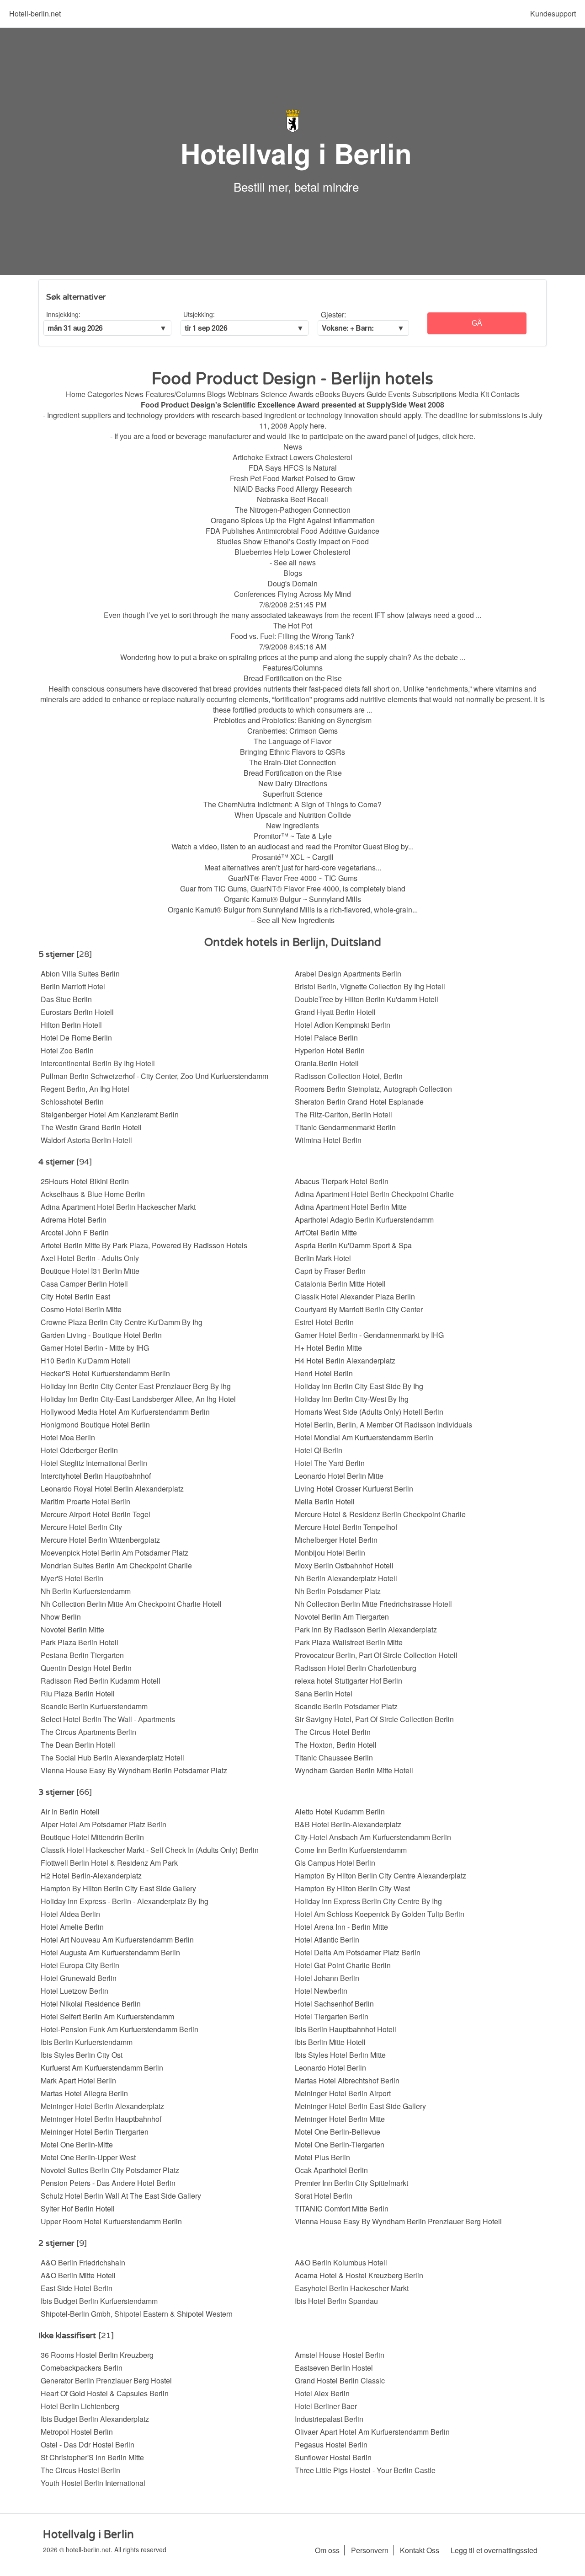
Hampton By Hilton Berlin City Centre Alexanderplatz (380, 1876)
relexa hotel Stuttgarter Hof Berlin (348, 1681)
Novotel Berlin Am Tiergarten (342, 1617)
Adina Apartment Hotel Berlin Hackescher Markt (118, 1207)
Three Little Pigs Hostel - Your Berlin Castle (365, 2470)
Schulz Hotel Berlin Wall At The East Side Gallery (121, 2196)
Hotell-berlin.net (35, 13)
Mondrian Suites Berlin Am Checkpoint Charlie (116, 1565)
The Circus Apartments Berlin (88, 1732)
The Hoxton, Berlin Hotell (336, 1745)
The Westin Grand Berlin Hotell (91, 1127)
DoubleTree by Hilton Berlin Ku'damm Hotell (367, 999)
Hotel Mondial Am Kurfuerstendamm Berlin (364, 1437)
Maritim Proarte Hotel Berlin (85, 1501)
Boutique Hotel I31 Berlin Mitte (90, 1271)
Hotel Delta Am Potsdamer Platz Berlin (358, 1952)
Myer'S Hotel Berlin (72, 1578)
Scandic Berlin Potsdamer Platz (346, 1706)
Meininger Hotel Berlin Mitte (340, 2119)
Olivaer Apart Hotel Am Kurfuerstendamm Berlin (372, 2432)
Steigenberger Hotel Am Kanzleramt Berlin (110, 1114)
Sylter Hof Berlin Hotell (78, 2208)
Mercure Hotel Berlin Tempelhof (346, 1527)
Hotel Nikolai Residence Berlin (91, 2004)
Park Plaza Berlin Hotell (80, 1642)
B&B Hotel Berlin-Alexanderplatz (348, 1824)
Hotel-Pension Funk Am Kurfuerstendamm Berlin (120, 2029)
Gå (477, 323)
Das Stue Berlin (66, 999)
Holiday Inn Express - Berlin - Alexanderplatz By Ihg (125, 1901)
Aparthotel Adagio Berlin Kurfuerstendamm (364, 1220)
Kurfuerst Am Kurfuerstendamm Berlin (102, 2068)
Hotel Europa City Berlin (80, 1965)
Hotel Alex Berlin (322, 2393)
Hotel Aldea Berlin (70, 1914)
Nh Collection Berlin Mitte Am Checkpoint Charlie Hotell (131, 1604)
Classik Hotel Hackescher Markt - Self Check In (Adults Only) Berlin (150, 1850)
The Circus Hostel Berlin (80, 2470)
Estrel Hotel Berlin (324, 1322)
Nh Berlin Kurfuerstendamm (86, 1591)
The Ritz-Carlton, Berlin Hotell (343, 1114)
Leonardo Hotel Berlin (330, 2068)
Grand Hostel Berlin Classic (340, 2380)
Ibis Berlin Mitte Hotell (330, 2042)
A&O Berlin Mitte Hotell (78, 2275)
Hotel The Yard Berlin (330, 1463)
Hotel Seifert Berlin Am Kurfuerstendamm (107, 2016)
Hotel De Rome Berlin (76, 1038)
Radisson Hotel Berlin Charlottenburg (356, 1668)
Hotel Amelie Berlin (72, 1927)
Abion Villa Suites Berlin (80, 974)
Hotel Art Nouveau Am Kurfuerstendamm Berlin (117, 1940)
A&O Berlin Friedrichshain (83, 2262)
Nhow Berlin (61, 1617)
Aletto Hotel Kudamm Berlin (340, 1811)
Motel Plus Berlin (322, 2157)
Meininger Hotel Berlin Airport (343, 2093)
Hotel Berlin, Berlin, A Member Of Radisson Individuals (383, 1425)
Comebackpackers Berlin (82, 2368)
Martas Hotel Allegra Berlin (84, 2093)
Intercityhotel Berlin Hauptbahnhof (96, 1476)
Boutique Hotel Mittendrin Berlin (92, 1837)
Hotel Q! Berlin (319, 1450)
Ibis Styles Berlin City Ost (82, 2055)
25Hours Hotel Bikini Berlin (85, 1181)
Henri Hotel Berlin (324, 1373)
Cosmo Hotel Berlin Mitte (81, 1309)
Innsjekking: (63, 314)
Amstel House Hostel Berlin (340, 2355)
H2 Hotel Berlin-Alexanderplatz (91, 1876)
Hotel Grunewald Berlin (79, 1978)
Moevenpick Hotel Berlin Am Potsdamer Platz (114, 1553)
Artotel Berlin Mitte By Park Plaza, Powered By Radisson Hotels (144, 1245)
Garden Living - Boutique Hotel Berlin (101, 1335)
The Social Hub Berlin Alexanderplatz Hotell (112, 1758)
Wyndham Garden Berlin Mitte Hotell (354, 1770)
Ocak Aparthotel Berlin (331, 2170)
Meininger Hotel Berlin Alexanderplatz (102, 2106)
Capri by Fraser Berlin (330, 1271)
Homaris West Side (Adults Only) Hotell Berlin (369, 1412)
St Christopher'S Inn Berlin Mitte (92, 2457)
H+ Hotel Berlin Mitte (328, 1348)
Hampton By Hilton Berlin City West (352, 1888)
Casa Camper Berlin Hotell (84, 1284)
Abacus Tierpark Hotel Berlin (342, 1181)
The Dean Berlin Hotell (78, 1745)
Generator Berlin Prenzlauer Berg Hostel (106, 2380)
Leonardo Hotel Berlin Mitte (339, 1476)
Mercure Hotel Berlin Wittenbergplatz (100, 1540)
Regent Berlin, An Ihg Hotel (85, 1089)
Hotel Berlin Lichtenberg (80, 2406)
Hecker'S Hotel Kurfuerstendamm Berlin (105, 1373)
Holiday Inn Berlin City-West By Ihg (352, 1399)
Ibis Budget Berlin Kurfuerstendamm (99, 2301)
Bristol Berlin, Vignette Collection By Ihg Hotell (370, 986)
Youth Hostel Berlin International (93, 2483)
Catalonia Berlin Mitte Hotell (340, 1284)
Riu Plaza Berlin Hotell (78, 1693)
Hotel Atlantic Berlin (327, 1940)
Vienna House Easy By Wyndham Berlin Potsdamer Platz (134, 1770)
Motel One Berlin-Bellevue (338, 2132)
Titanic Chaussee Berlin (334, 1758)
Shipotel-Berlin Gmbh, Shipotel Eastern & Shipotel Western (137, 2314)
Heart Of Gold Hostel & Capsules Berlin (105, 2393)
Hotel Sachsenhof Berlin (334, 2004)
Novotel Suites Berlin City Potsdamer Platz (110, 2170)
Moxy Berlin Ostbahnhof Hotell (344, 1565)
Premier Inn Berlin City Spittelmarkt (351, 2183)
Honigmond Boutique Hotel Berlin (95, 1425)
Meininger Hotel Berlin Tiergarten (95, 2132)
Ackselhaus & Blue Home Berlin (93, 1194)
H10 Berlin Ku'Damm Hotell (85, 1360)
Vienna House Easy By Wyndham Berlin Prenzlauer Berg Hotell (398, 2221)
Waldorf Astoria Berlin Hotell (86, 1140)
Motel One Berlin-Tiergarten (340, 2144)
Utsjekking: (199, 314)
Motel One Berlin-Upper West (88, 2157)
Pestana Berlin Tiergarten (82, 1655)
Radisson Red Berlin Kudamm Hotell (101, 1681)
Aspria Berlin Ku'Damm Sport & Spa (353, 1245)
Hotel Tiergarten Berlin (332, 2016)
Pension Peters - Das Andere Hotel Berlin (108, 2183)
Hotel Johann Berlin (327, 1978)
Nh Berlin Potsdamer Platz (338, 1591)
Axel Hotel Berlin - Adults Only (90, 1258)
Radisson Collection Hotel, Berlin (349, 1076)
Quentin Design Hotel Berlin (86, 1668)
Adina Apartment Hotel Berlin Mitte (351, 1207)
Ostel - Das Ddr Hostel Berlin (88, 2445)
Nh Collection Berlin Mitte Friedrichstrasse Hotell (373, 1604)
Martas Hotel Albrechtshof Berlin (347, 2080)
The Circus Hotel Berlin (333, 1732)
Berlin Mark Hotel (323, 1258)
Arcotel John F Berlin (75, 1232)
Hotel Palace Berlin (326, 1038)
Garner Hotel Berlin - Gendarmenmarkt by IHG (369, 1335)
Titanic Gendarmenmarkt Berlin (345, 1127)
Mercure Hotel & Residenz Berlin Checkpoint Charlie (380, 1514)
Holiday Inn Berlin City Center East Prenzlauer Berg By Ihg (136, 1386)
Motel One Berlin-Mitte (77, 2144)
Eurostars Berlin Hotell (77, 1012)
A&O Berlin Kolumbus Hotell (341, 2262)
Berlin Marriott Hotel (73, 986)
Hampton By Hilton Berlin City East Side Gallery (118, 1888)
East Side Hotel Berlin (77, 2288)
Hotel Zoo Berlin (67, 1050)
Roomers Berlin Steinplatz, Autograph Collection (373, 1089)
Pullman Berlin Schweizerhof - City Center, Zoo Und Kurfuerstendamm (154, 1076)
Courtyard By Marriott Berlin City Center (359, 1309)
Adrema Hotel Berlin (74, 1220)
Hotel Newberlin (321, 1991)
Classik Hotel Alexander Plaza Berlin (355, 1296)
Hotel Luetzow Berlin (74, 1991)
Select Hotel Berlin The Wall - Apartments (108, 1719)
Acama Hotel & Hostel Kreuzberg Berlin (359, 2275)
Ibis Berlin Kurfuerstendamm (87, 2042)
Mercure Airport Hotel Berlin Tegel (96, 1514)
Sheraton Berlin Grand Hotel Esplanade (359, 1102)
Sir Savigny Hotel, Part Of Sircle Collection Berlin (374, 1719)
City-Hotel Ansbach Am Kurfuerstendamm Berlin (373, 1837)
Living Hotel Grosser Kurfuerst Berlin (354, 1489)
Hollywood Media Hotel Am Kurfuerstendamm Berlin (125, 1412)
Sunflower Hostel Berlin (333, 2457)
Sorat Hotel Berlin (324, 2196)
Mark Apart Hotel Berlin (78, 2080)
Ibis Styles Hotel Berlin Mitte (340, 2055)
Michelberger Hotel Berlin (336, 1540)
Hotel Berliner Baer (326, 2406)
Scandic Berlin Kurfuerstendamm (94, 1706)
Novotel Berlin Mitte (72, 1629)
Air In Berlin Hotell (70, 1811)
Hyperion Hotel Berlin (330, 1050)
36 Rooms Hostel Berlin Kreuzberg (97, 2355)
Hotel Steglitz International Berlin (94, 1463)
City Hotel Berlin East (75, 1296)
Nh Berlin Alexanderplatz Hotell (346, 1578)
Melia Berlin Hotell (325, 1501)
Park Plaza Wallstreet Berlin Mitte (349, 1642)
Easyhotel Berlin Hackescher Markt (352, 2288)
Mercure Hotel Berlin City (81, 1527)
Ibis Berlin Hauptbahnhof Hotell (346, 2029)
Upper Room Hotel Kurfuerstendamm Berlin (111, 2221)
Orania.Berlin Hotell (327, 1063)
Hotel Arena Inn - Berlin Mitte (341, 1927)
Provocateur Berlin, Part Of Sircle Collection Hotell (376, 1655)
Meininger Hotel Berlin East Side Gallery (360, 2106)
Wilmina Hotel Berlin (328, 1140)
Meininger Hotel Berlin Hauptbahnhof (101, 2119)
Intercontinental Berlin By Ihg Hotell (98, 1063)
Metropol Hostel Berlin (77, 2432)
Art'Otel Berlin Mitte (326, 1232)
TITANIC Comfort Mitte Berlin (342, 2208)
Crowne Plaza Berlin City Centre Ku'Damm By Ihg (122, 1322)
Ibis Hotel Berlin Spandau (336, 2301)
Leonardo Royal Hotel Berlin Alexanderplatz (112, 1489)
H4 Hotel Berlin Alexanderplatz (345, 1360)
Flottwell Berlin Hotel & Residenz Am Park (109, 1863)
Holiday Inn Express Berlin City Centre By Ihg (368, 1901)
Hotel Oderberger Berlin (79, 1450)
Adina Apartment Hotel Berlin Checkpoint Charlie (374, 1194)
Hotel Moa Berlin (68, 1437)
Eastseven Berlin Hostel (334, 2368)
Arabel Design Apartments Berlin (348, 974)
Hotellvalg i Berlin (296, 153)
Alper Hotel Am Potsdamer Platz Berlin (104, 1824)
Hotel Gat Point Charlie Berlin (343, 1965)
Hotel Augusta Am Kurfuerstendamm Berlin (110, 1952)
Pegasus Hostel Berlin (331, 2445)
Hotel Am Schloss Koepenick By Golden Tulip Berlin (380, 1914)
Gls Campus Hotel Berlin (335, 1863)
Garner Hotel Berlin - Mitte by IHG (95, 1348)
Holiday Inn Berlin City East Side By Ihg (359, 1386)
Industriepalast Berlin (329, 2419)
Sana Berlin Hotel (324, 1693)
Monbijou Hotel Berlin (330, 1553)
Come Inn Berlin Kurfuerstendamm (351, 1850)
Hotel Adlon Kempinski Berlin (343, 1025)
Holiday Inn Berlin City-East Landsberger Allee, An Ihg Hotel (138, 1399)
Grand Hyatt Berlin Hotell (335, 1012)
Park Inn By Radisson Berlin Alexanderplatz (366, 1629)
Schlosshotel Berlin (72, 1102)
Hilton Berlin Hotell (71, 1025)
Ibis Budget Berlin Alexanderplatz (95, 2419)
